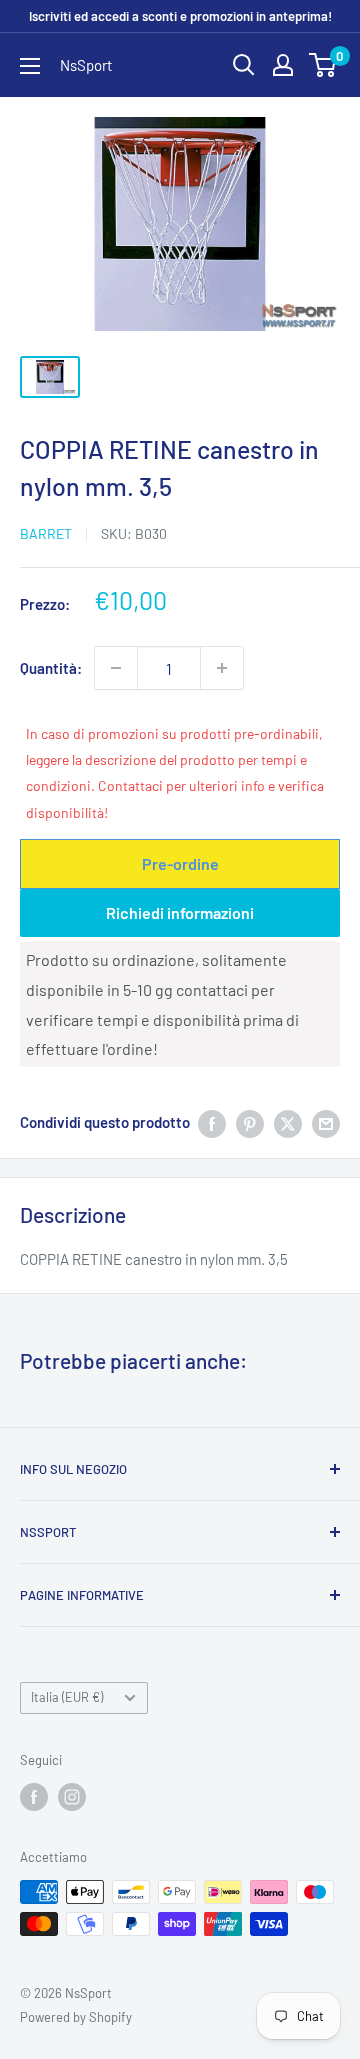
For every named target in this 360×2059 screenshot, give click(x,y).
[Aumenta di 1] (222, 668)
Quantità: (51, 668)
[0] (323, 65)
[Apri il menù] (30, 66)
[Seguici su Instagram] (72, 1797)
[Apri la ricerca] (244, 65)
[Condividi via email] (326, 1122)
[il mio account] (283, 65)
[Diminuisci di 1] (116, 668)
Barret (46, 533)
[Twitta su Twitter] (288, 1122)
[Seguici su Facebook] (34, 1797)
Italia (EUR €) (67, 1697)
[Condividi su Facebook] (212, 1122)
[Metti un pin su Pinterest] (250, 1122)
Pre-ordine (180, 863)
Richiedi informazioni (180, 912)
